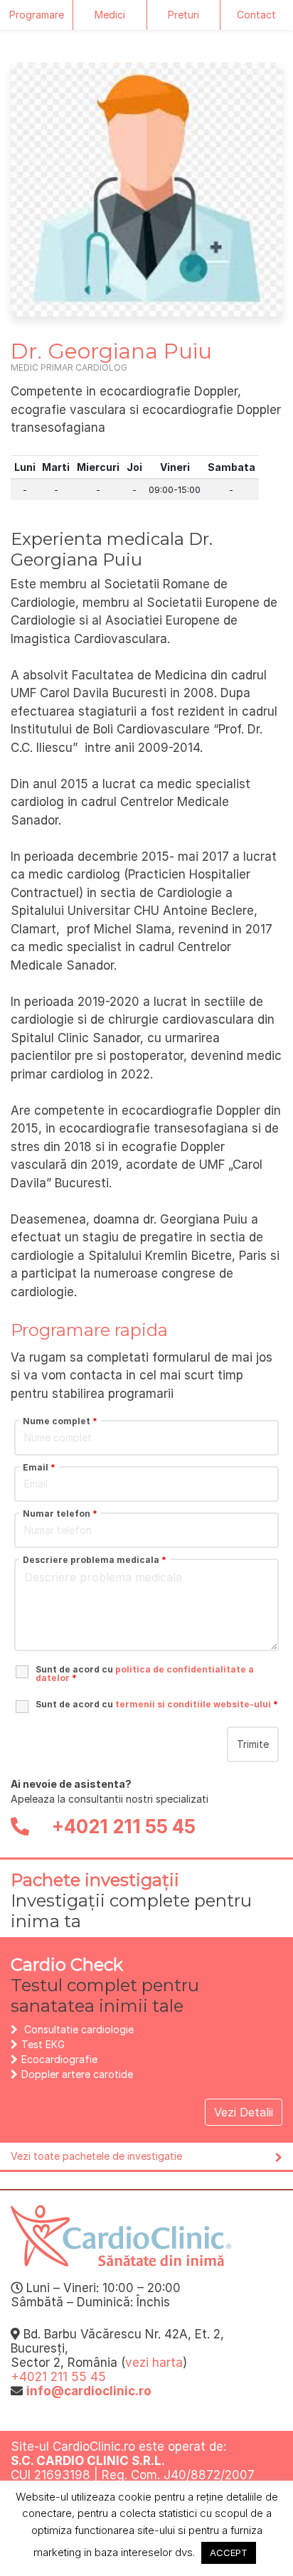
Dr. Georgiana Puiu (111, 351)
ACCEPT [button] (229, 2553)
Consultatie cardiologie (79, 2029)
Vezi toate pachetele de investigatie (96, 2156)
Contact (256, 15)
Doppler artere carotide (77, 2074)
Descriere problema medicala (95, 1560)
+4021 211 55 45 (122, 1827)
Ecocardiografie (59, 2059)
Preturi (183, 15)
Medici (110, 15)
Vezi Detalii (244, 2112)
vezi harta (154, 2363)
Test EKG (43, 2044)
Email (39, 1468)
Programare (37, 15)
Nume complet (60, 1421)
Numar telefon (60, 1514)
